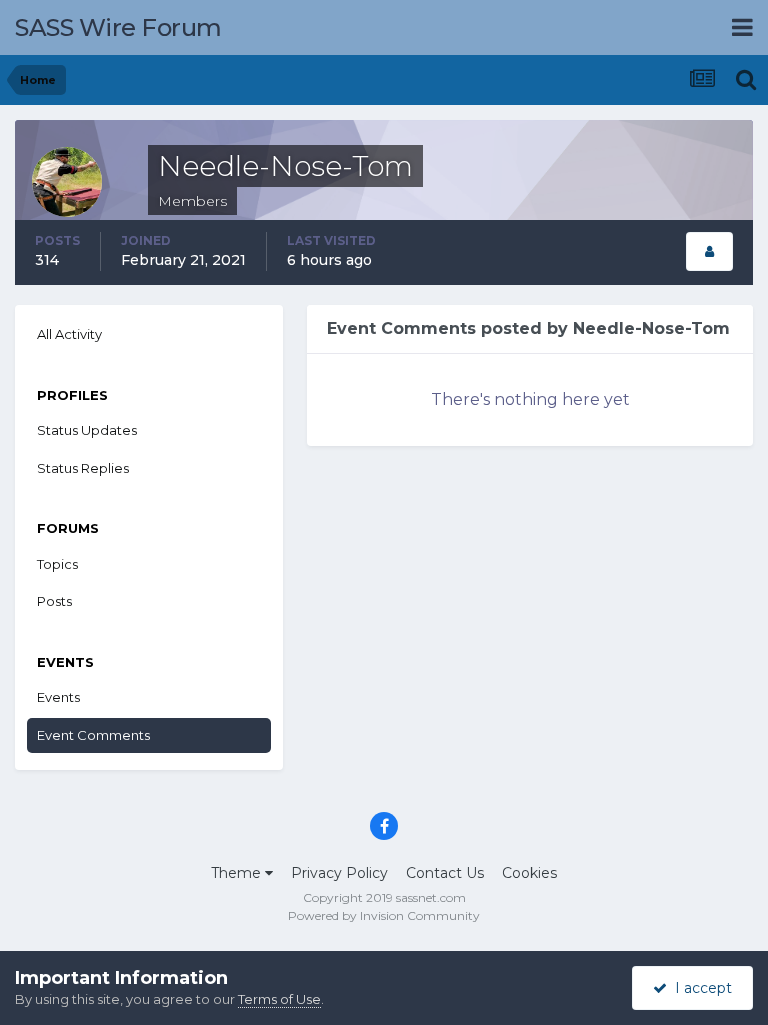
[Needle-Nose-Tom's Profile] (709, 251)
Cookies (529, 873)
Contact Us (445, 873)
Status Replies (83, 468)
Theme (238, 873)
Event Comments (93, 735)
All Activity (69, 334)
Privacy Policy (339, 873)
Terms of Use (279, 999)
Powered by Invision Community (384, 915)
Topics (57, 564)
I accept (699, 988)
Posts (54, 601)
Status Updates (87, 430)
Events (58, 697)
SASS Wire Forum (118, 27)
